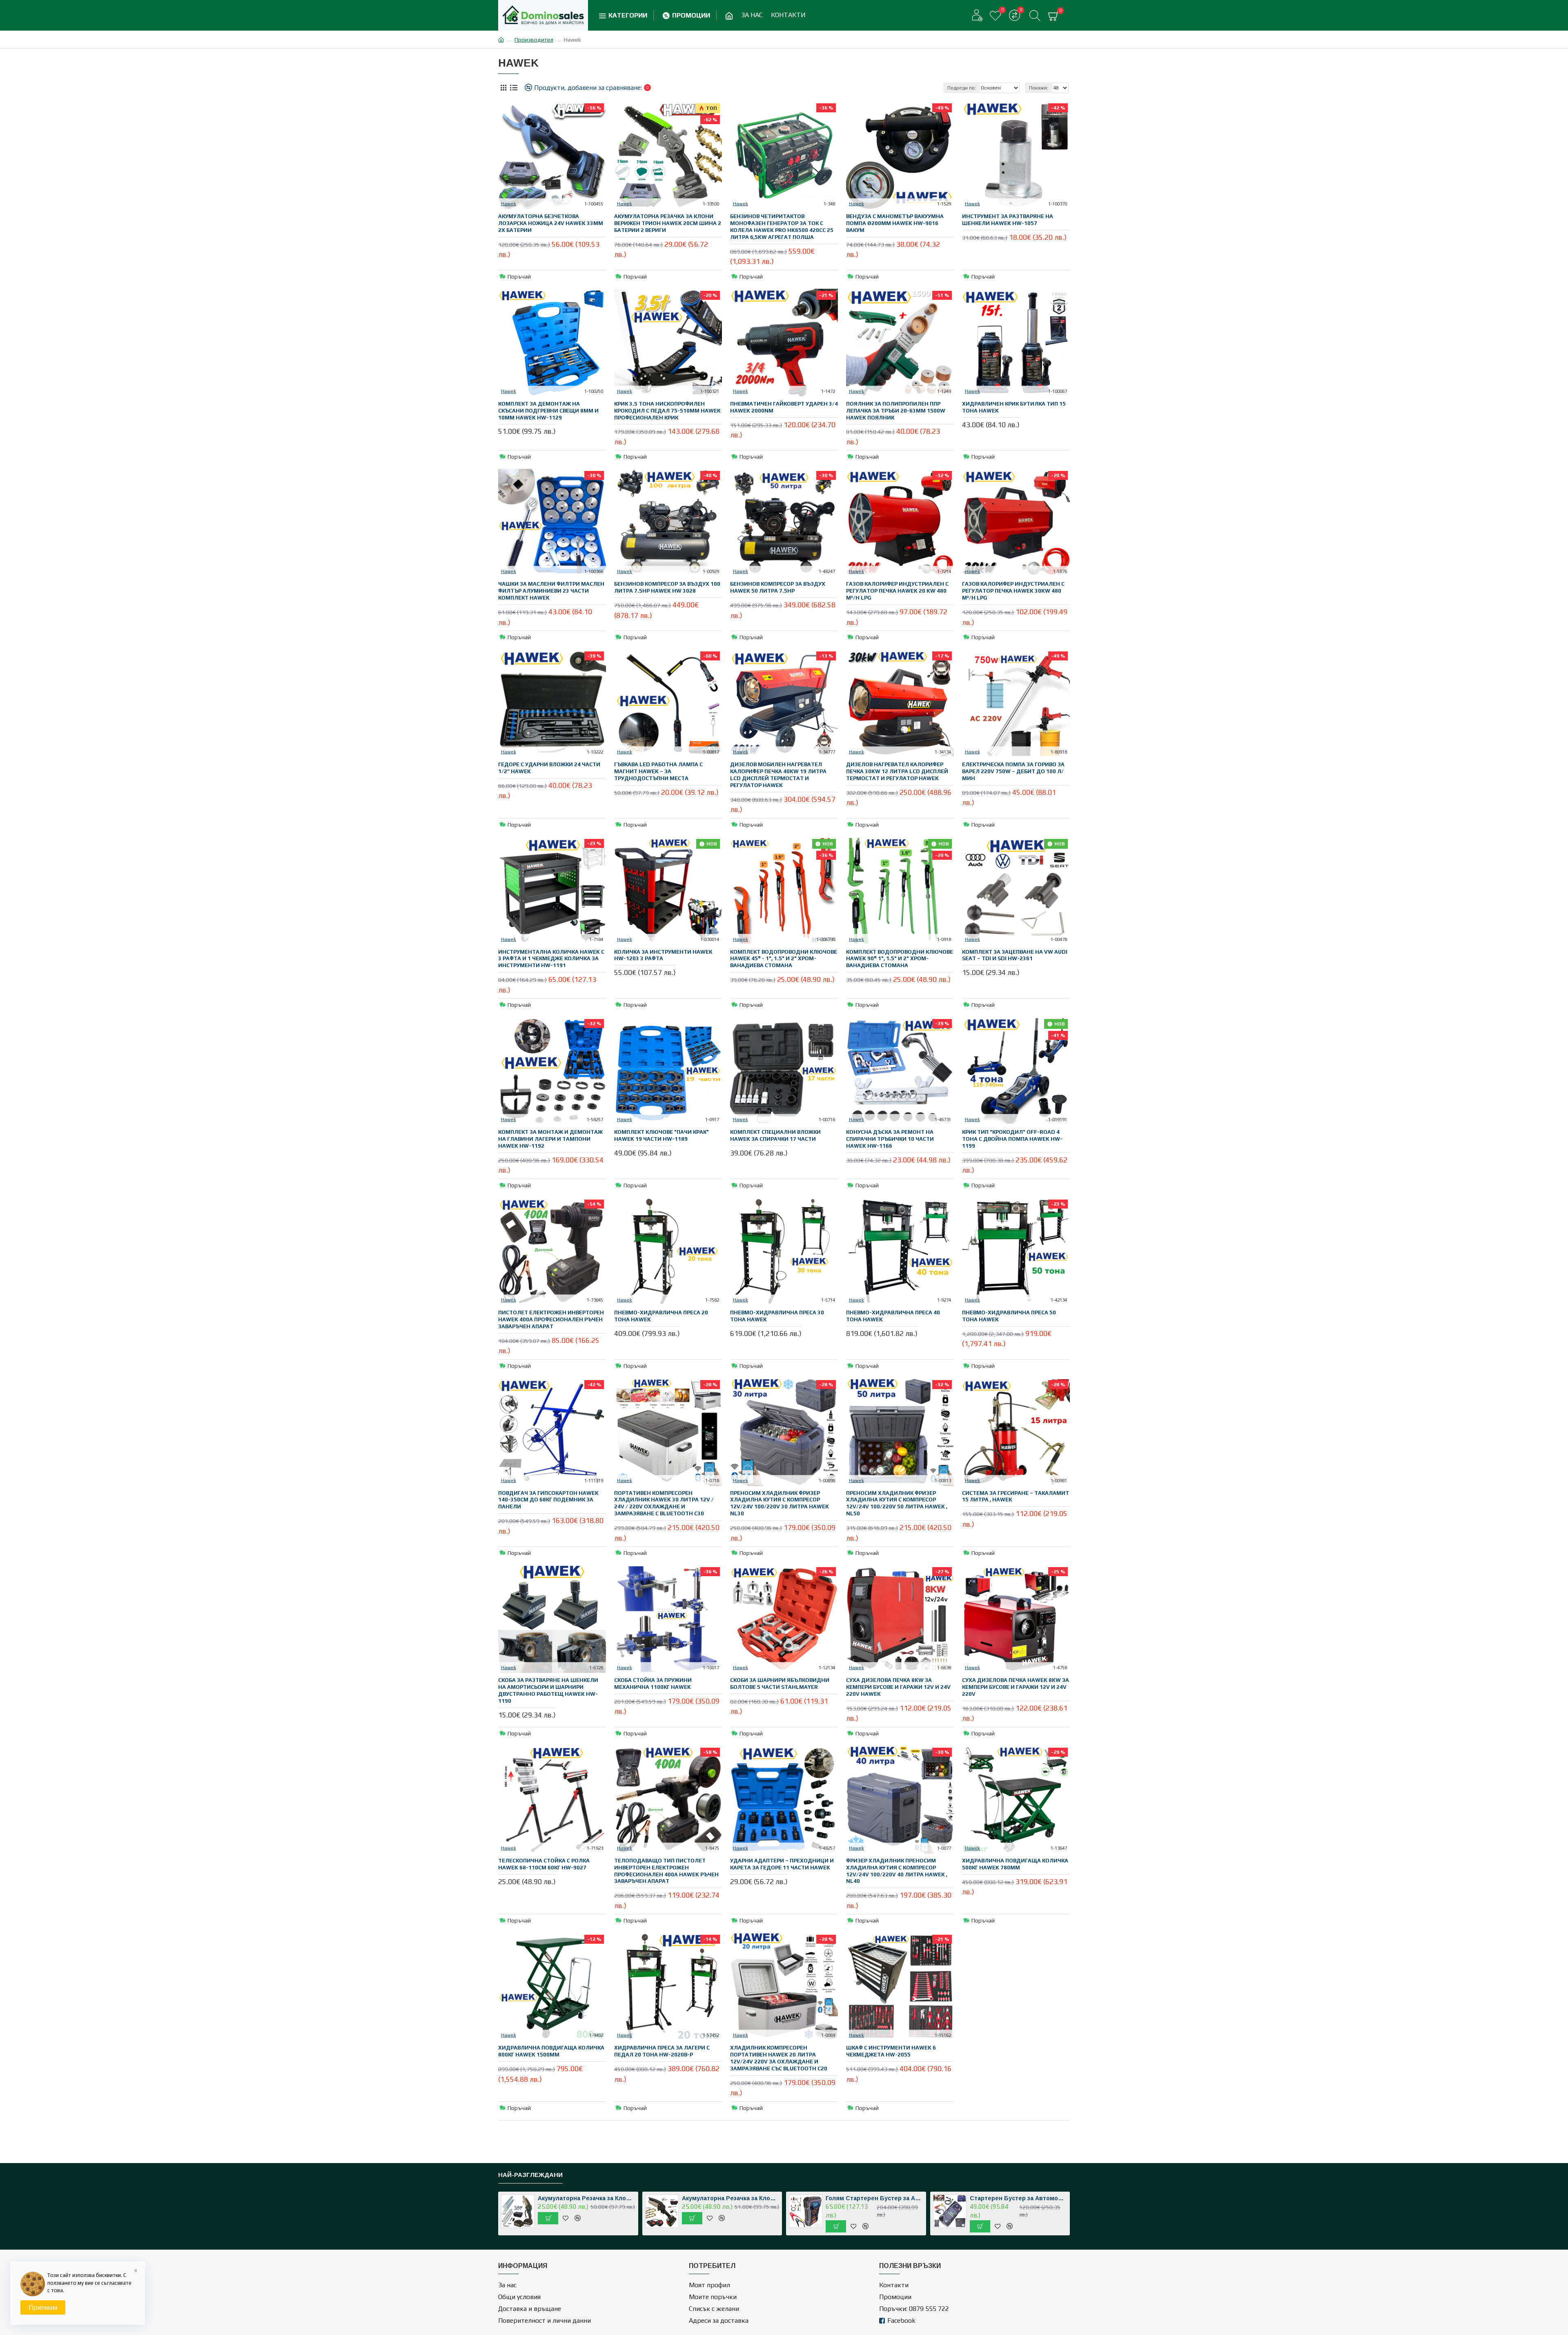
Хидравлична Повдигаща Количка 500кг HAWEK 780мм (1015, 1864)
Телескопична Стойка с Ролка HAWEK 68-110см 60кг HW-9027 (544, 1864)
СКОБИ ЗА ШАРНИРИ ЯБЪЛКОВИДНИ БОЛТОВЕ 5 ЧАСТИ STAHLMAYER (780, 1684)
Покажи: (1039, 88)
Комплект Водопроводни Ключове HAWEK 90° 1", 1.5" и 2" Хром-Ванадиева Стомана (900, 959)
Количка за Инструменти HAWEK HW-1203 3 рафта (663, 955)
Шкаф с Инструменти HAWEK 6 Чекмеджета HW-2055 (891, 2051)
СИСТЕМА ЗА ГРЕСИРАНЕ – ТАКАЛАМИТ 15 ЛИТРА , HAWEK (1016, 1496)
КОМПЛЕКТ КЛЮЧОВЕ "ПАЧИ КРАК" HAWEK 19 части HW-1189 (661, 1135)
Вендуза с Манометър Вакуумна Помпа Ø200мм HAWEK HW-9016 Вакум (895, 223)
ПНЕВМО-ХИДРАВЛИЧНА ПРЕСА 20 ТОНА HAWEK (661, 1316)
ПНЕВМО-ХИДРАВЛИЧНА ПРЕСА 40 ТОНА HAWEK (893, 1316)
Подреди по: (962, 88)
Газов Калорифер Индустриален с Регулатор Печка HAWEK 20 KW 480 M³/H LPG (897, 591)
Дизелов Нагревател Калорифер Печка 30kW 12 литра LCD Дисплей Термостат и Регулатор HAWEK (897, 771)
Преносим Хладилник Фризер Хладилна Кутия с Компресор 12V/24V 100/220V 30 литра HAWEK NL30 (780, 1503)
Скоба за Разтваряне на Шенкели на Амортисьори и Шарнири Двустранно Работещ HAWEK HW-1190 (548, 1690)
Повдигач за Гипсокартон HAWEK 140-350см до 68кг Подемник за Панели (548, 1500)
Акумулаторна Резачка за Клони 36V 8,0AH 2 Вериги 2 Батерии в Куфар (586, 2198)
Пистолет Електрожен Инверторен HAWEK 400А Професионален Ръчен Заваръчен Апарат (551, 1319)
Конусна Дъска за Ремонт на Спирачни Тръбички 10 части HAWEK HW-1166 (890, 1139)
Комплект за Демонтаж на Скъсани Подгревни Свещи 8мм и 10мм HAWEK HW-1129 (548, 411)
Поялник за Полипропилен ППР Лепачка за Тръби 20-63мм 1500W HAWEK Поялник (896, 411)
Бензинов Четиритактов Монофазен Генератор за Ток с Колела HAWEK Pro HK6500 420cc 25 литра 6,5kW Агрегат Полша (782, 227)
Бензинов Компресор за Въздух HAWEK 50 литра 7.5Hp (778, 587)
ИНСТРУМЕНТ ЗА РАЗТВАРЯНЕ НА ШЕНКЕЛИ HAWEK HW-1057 (1008, 220)
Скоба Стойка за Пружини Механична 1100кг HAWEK (653, 1684)
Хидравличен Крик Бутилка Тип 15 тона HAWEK (1014, 407)
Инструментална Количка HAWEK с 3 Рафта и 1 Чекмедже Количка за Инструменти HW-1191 (551, 959)
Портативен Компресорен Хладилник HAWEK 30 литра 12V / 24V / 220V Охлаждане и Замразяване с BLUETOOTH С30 (664, 1503)
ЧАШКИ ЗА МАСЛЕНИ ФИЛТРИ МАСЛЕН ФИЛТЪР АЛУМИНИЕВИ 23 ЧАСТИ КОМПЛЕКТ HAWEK (551, 591)
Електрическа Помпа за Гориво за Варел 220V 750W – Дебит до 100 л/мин (1013, 771)
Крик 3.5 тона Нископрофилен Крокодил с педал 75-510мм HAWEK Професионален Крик (667, 411)
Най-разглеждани (530, 2175)
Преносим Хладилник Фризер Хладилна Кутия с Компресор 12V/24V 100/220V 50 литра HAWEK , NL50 (897, 1503)
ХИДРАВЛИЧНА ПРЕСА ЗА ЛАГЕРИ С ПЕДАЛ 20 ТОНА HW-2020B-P (662, 2051)
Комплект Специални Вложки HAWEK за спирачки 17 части (775, 1135)
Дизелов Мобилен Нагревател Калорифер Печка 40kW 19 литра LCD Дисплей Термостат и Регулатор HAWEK (778, 775)
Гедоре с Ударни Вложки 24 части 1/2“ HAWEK (549, 768)
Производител (534, 40)
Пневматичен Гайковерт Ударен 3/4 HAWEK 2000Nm (784, 407)
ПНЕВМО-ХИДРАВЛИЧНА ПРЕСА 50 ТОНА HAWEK (1009, 1316)
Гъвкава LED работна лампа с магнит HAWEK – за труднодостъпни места (658, 771)
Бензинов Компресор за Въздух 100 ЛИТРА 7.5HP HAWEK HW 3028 (667, 587)
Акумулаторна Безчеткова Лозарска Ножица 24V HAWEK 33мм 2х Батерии (551, 223)
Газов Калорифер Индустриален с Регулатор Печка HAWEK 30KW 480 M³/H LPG (1013, 591)
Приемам (43, 2307)
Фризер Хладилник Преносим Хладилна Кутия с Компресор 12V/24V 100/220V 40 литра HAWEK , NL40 (897, 1871)
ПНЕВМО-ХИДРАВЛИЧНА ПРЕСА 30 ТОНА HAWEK (777, 1316)
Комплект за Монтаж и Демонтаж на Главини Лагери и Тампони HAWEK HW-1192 (550, 1139)
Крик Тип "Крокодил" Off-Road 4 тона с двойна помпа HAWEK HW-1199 (1012, 1139)
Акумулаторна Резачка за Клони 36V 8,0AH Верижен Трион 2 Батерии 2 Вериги (731, 2198)
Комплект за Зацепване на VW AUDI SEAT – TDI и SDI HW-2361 (1015, 955)
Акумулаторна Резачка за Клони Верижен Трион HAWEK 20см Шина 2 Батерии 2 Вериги (668, 223)
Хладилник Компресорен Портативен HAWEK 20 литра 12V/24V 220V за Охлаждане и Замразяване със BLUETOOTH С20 (779, 2058)
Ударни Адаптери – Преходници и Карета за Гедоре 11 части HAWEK (782, 1864)
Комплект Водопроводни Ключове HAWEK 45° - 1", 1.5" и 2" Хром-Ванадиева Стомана (784, 959)
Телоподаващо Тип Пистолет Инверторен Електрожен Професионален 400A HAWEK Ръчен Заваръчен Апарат (666, 1871)
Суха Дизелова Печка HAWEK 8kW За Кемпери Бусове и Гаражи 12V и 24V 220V (1016, 1687)
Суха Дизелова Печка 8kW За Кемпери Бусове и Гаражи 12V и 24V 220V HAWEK (898, 1687)
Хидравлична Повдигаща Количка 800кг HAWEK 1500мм (551, 2051)
